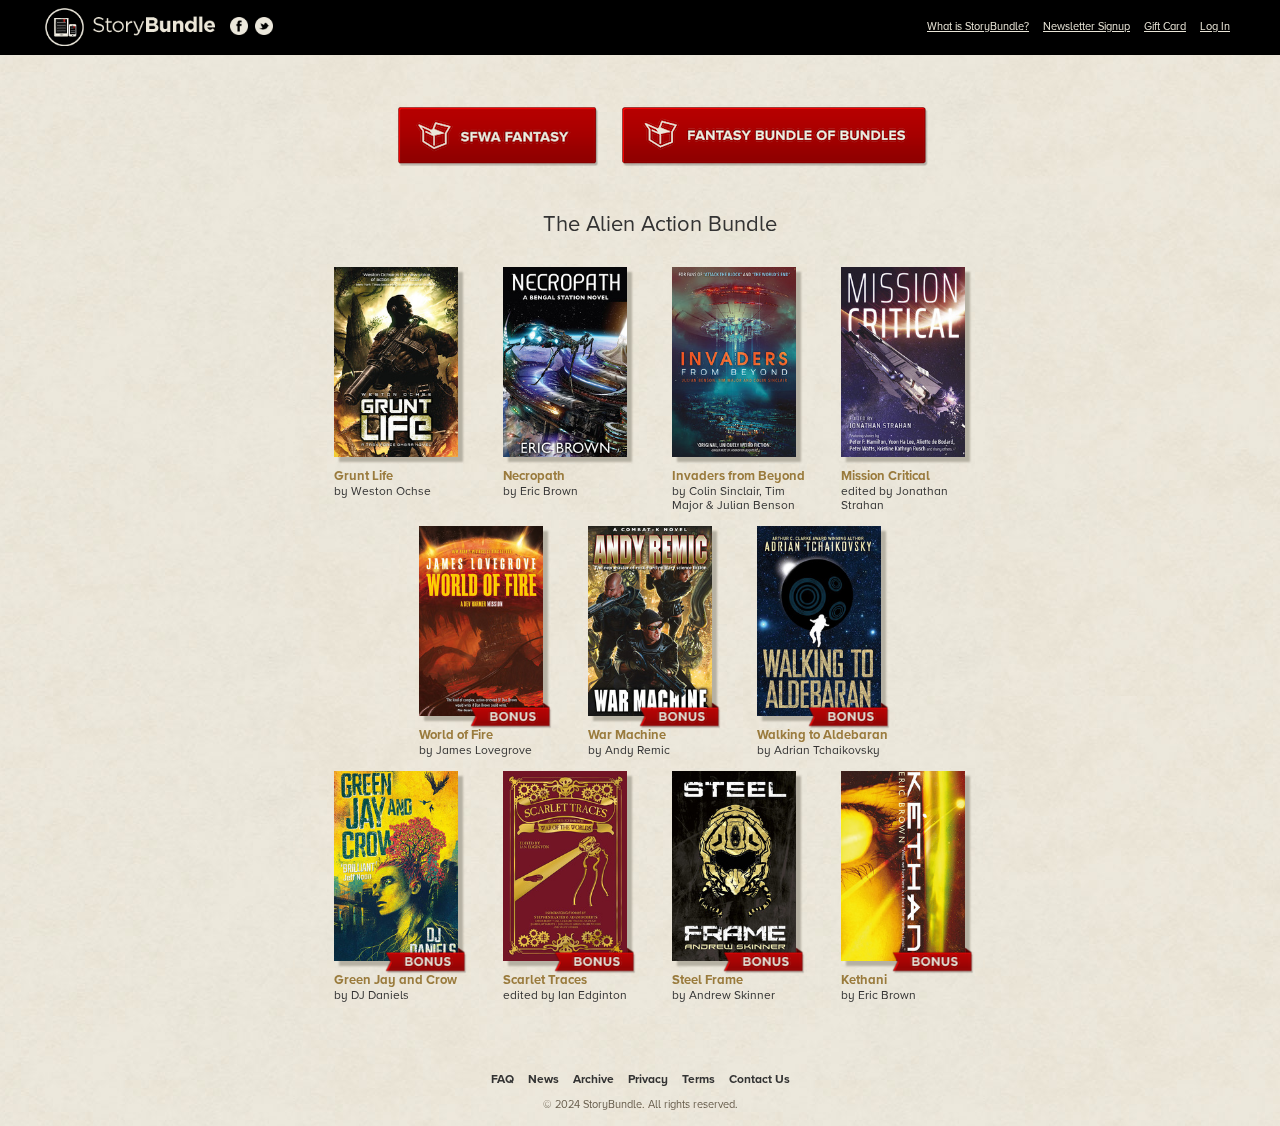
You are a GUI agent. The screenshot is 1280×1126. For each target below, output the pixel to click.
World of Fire (456, 735)
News (543, 1079)
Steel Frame (707, 980)
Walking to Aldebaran (822, 735)
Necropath (534, 476)
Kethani (864, 980)
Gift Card (1165, 26)
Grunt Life (363, 476)
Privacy (648, 1079)
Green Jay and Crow (395, 980)
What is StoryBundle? (978, 26)
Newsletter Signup (1086, 26)
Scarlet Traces (545, 980)
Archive (593, 1079)
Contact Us (759, 1079)
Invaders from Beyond (738, 476)
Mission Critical (885, 476)
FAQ (502, 1079)
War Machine (627, 735)
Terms (698, 1079)
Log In (1215, 26)
